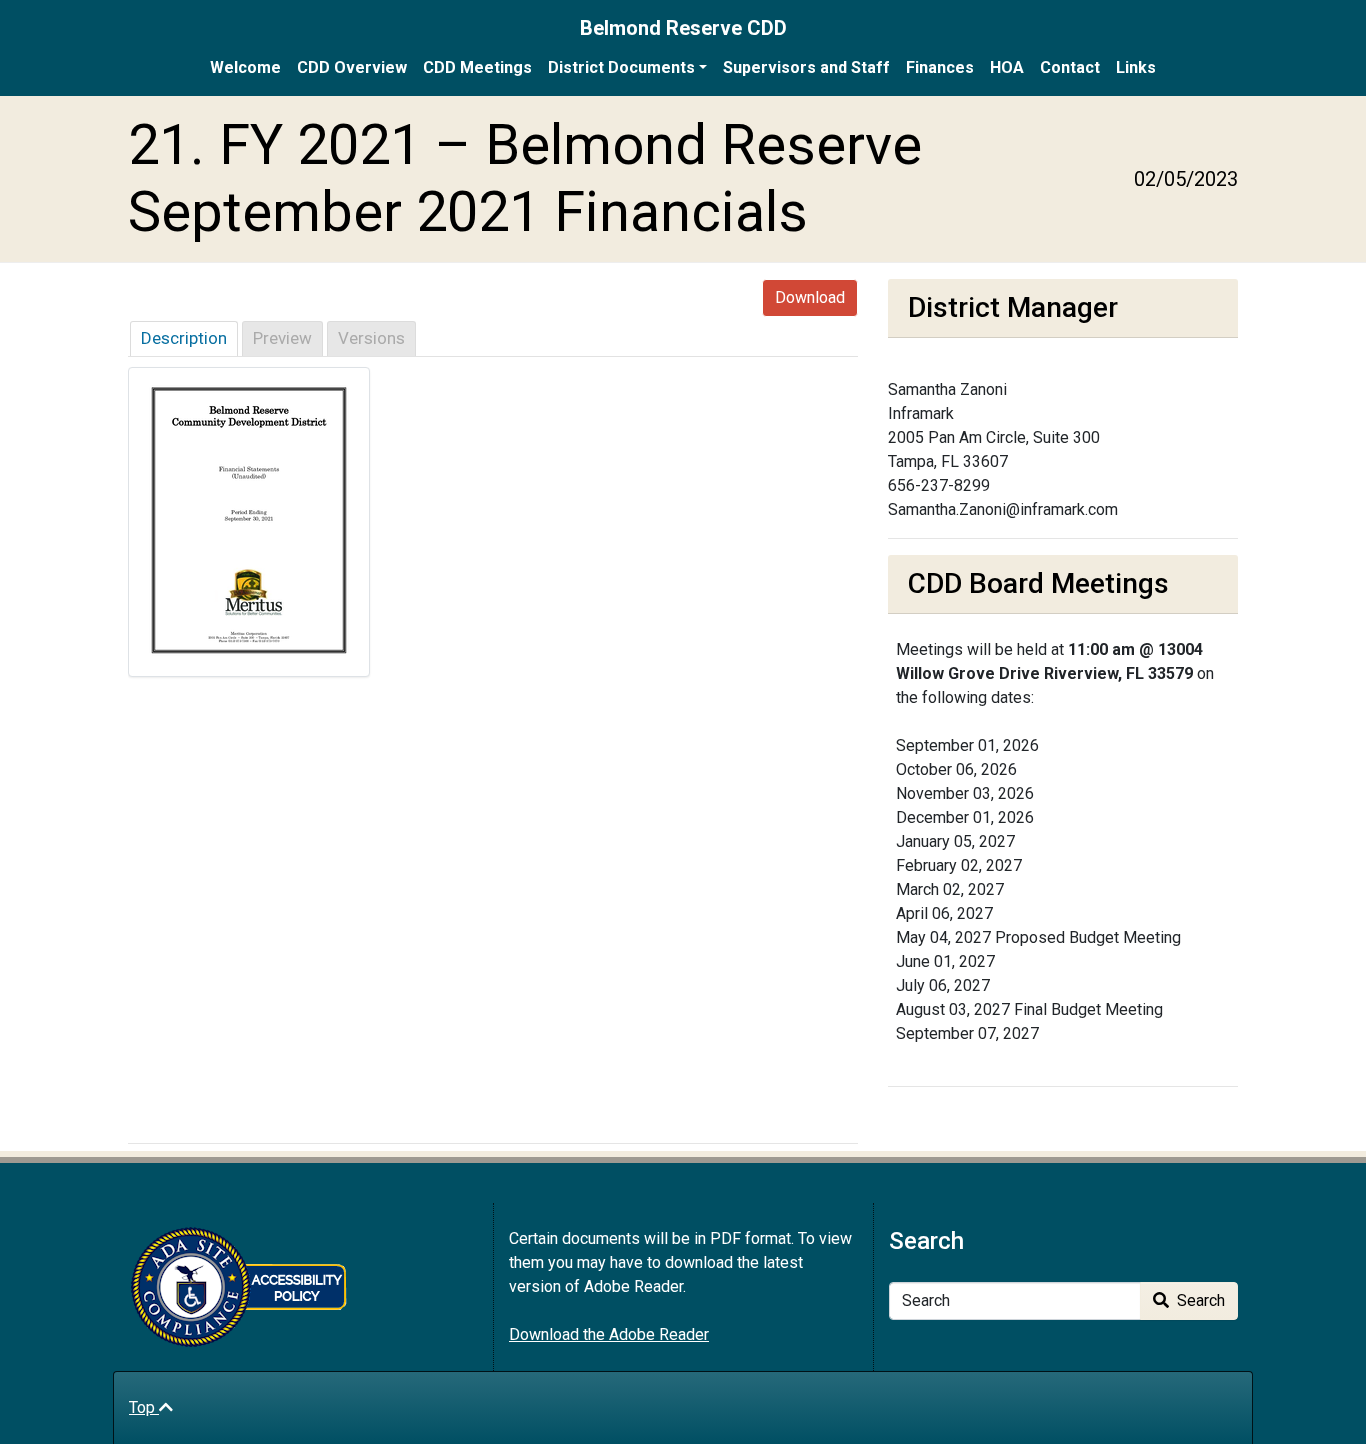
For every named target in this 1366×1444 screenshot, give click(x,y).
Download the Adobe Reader (609, 1334)
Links (1136, 67)
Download (810, 297)
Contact (1070, 67)
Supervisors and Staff (806, 67)
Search (1199, 1300)
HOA (1007, 67)
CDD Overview (352, 67)
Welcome (245, 67)
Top (144, 1407)
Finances (940, 67)
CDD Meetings (477, 67)
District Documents (621, 67)
